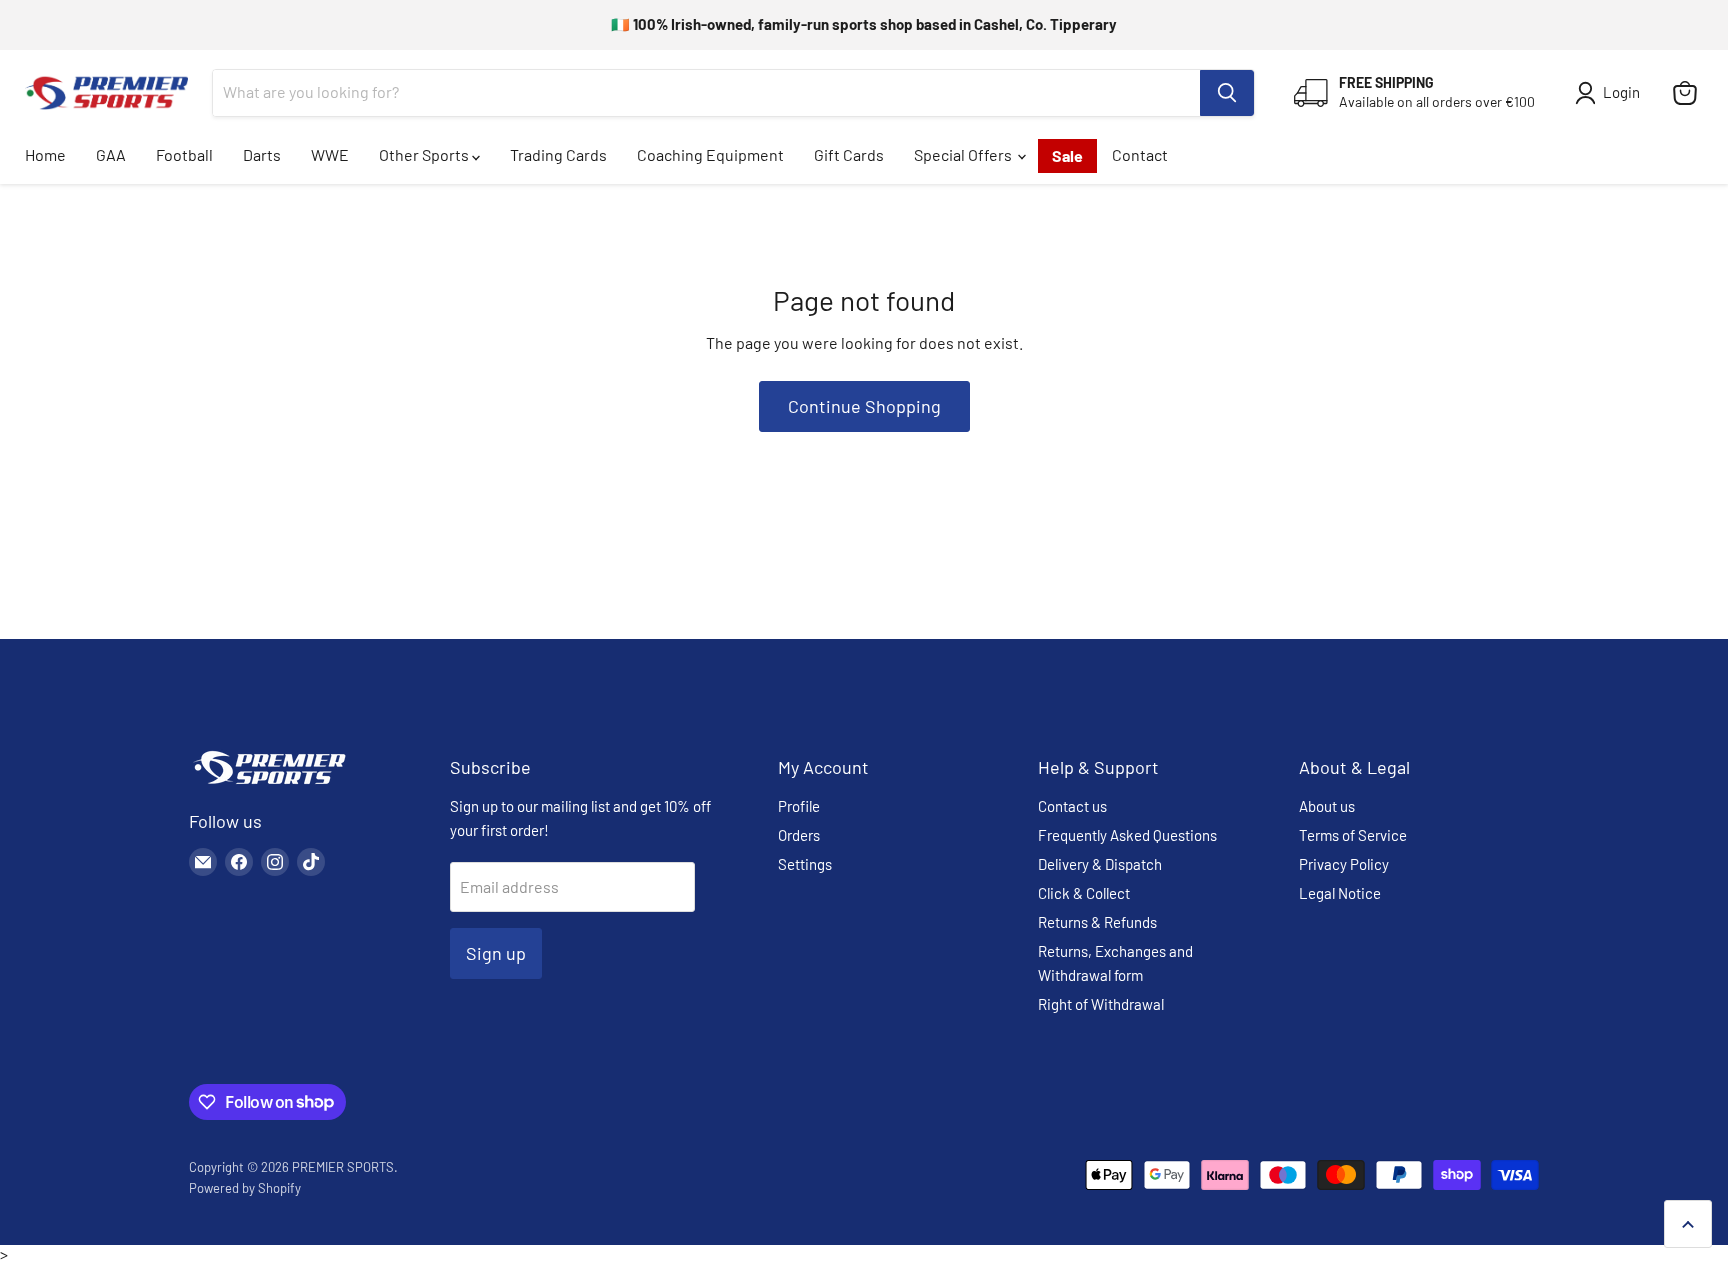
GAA (111, 154)
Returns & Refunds (1097, 922)
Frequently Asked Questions (1127, 835)
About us (1327, 806)
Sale (1067, 155)
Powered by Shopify (245, 1188)
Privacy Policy (1344, 864)
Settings (805, 864)
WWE (330, 154)
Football (184, 154)
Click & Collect (1084, 893)
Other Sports (425, 154)
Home (45, 154)
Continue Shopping (864, 406)
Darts (262, 154)
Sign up (496, 953)
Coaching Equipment (710, 154)
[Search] (1227, 93)
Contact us (1072, 806)
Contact (1140, 154)
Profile (799, 806)
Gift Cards (849, 154)
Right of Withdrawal (1101, 1004)
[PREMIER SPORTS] (269, 785)
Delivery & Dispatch (1100, 864)
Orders (799, 835)
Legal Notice (1340, 893)
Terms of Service (1353, 835)
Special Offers (964, 154)
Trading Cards (558, 154)
